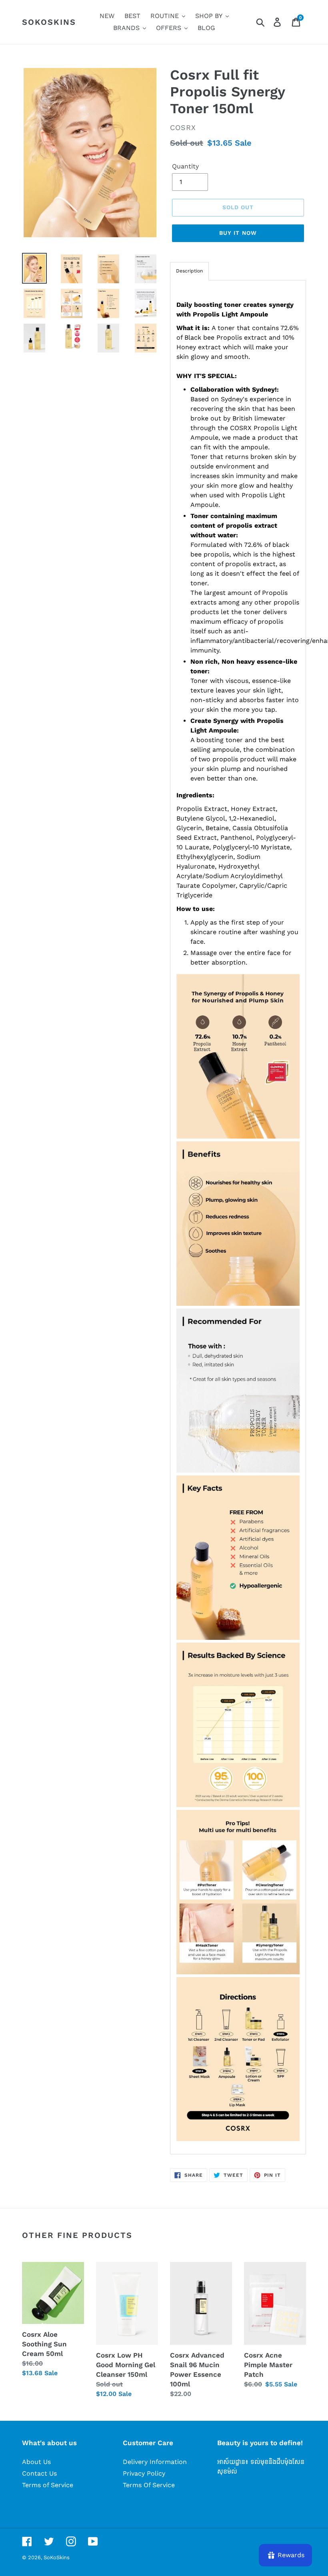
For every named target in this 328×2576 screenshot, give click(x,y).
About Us (36, 2462)
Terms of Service (48, 2485)
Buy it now (238, 233)
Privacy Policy (144, 2473)
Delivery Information (155, 2462)
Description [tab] (189, 271)
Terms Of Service (149, 2485)
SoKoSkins (49, 22)
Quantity (185, 166)
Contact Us (39, 2473)
